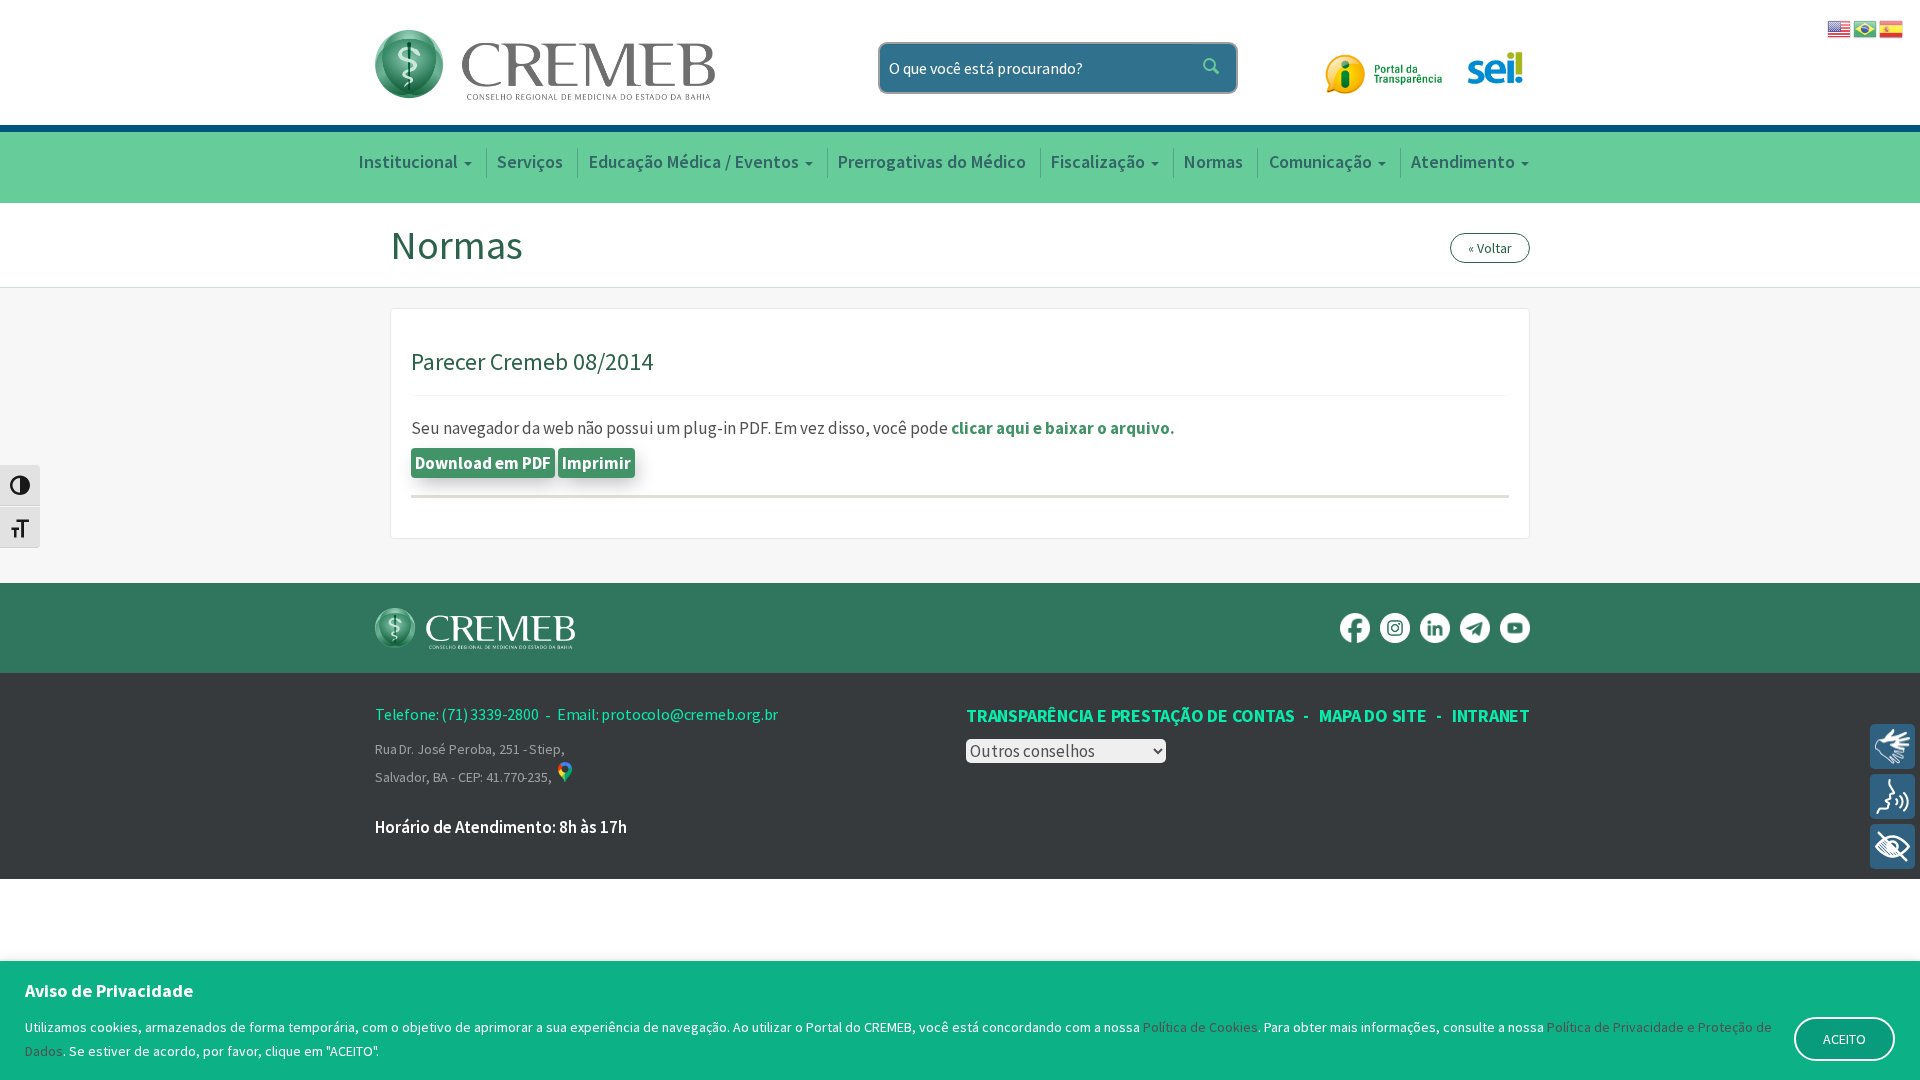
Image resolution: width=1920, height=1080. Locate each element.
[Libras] (1892, 746)
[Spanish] (1892, 27)
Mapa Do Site (1372, 715)
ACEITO (1844, 1039)
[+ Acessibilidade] (1892, 846)
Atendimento (1465, 161)
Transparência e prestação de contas (1130, 715)
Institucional (410, 161)
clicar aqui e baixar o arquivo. (1063, 428)
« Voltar (1490, 248)
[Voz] (1892, 796)
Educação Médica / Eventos (696, 161)
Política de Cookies (1200, 1027)
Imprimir (596, 463)
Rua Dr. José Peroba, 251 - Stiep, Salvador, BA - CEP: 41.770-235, (469, 763)
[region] (960, 1020)
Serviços (530, 161)
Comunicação (1322, 161)
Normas (1213, 161)
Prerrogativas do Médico (932, 161)
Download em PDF (483, 463)
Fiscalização (1100, 161)
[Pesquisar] (1215, 68)
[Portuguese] (1866, 27)
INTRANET (1491, 715)
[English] (1840, 27)
